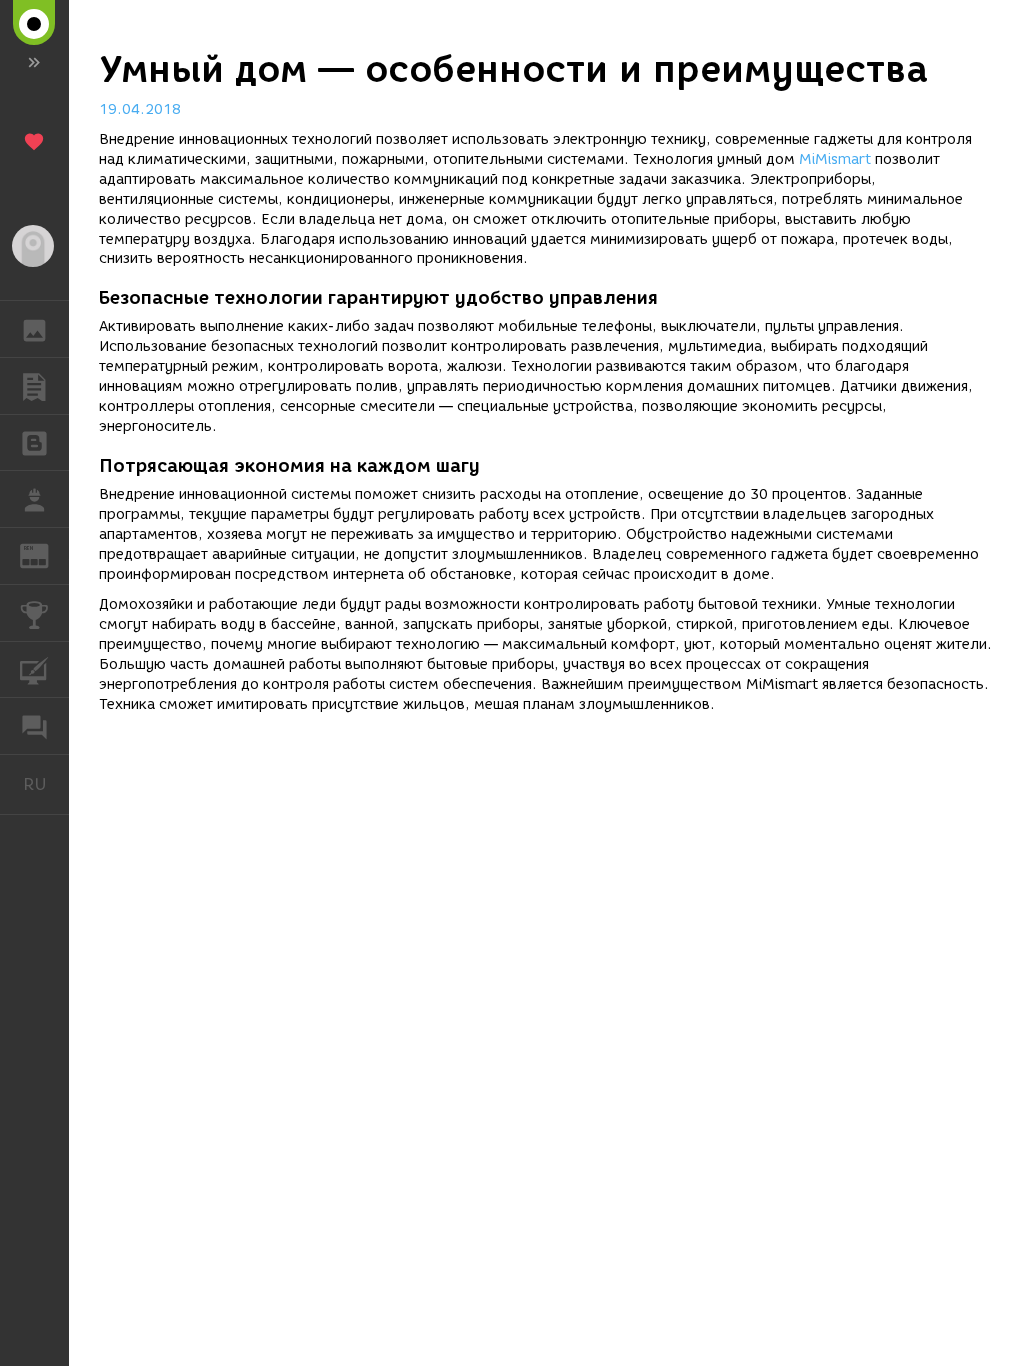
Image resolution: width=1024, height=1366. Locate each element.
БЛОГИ (34, 443)
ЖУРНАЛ (46, 554)
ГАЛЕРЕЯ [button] (34, 329)
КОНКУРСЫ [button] (34, 613)
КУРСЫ (34, 670)
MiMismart (835, 159)
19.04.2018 (140, 109)
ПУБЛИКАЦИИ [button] (34, 386)
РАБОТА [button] (34, 499)
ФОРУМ (34, 726)
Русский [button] (46, 784)
